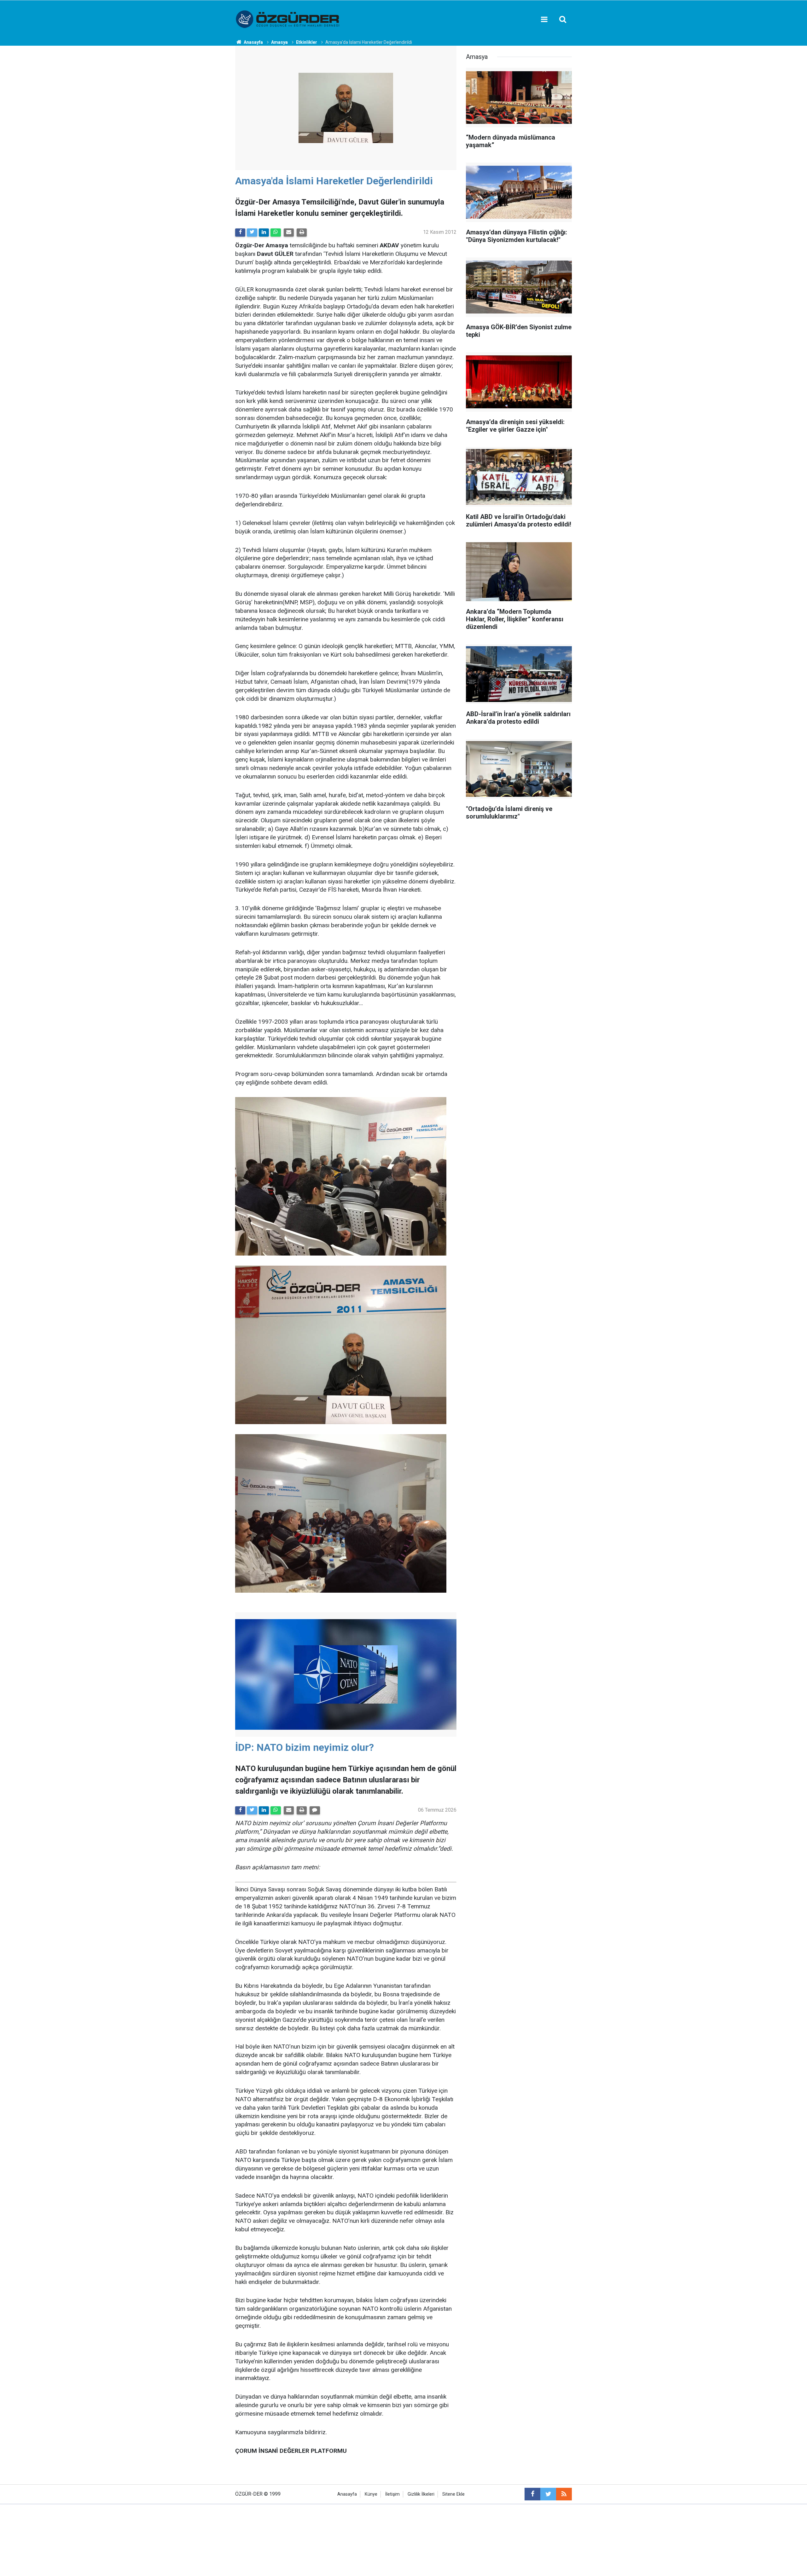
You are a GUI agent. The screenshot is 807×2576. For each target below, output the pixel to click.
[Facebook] (240, 233)
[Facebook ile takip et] (532, 2494)
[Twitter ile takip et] (548, 2494)
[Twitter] (252, 233)
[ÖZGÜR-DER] (288, 19)
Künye (371, 2494)
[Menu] (544, 20)
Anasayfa (347, 2494)
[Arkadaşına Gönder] (289, 233)
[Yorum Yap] (315, 1810)
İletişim (392, 2494)
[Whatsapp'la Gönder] (276, 233)
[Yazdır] (302, 233)
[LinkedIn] (264, 233)
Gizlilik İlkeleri (421, 2494)
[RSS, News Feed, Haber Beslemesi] (564, 2494)
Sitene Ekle (453, 2494)
